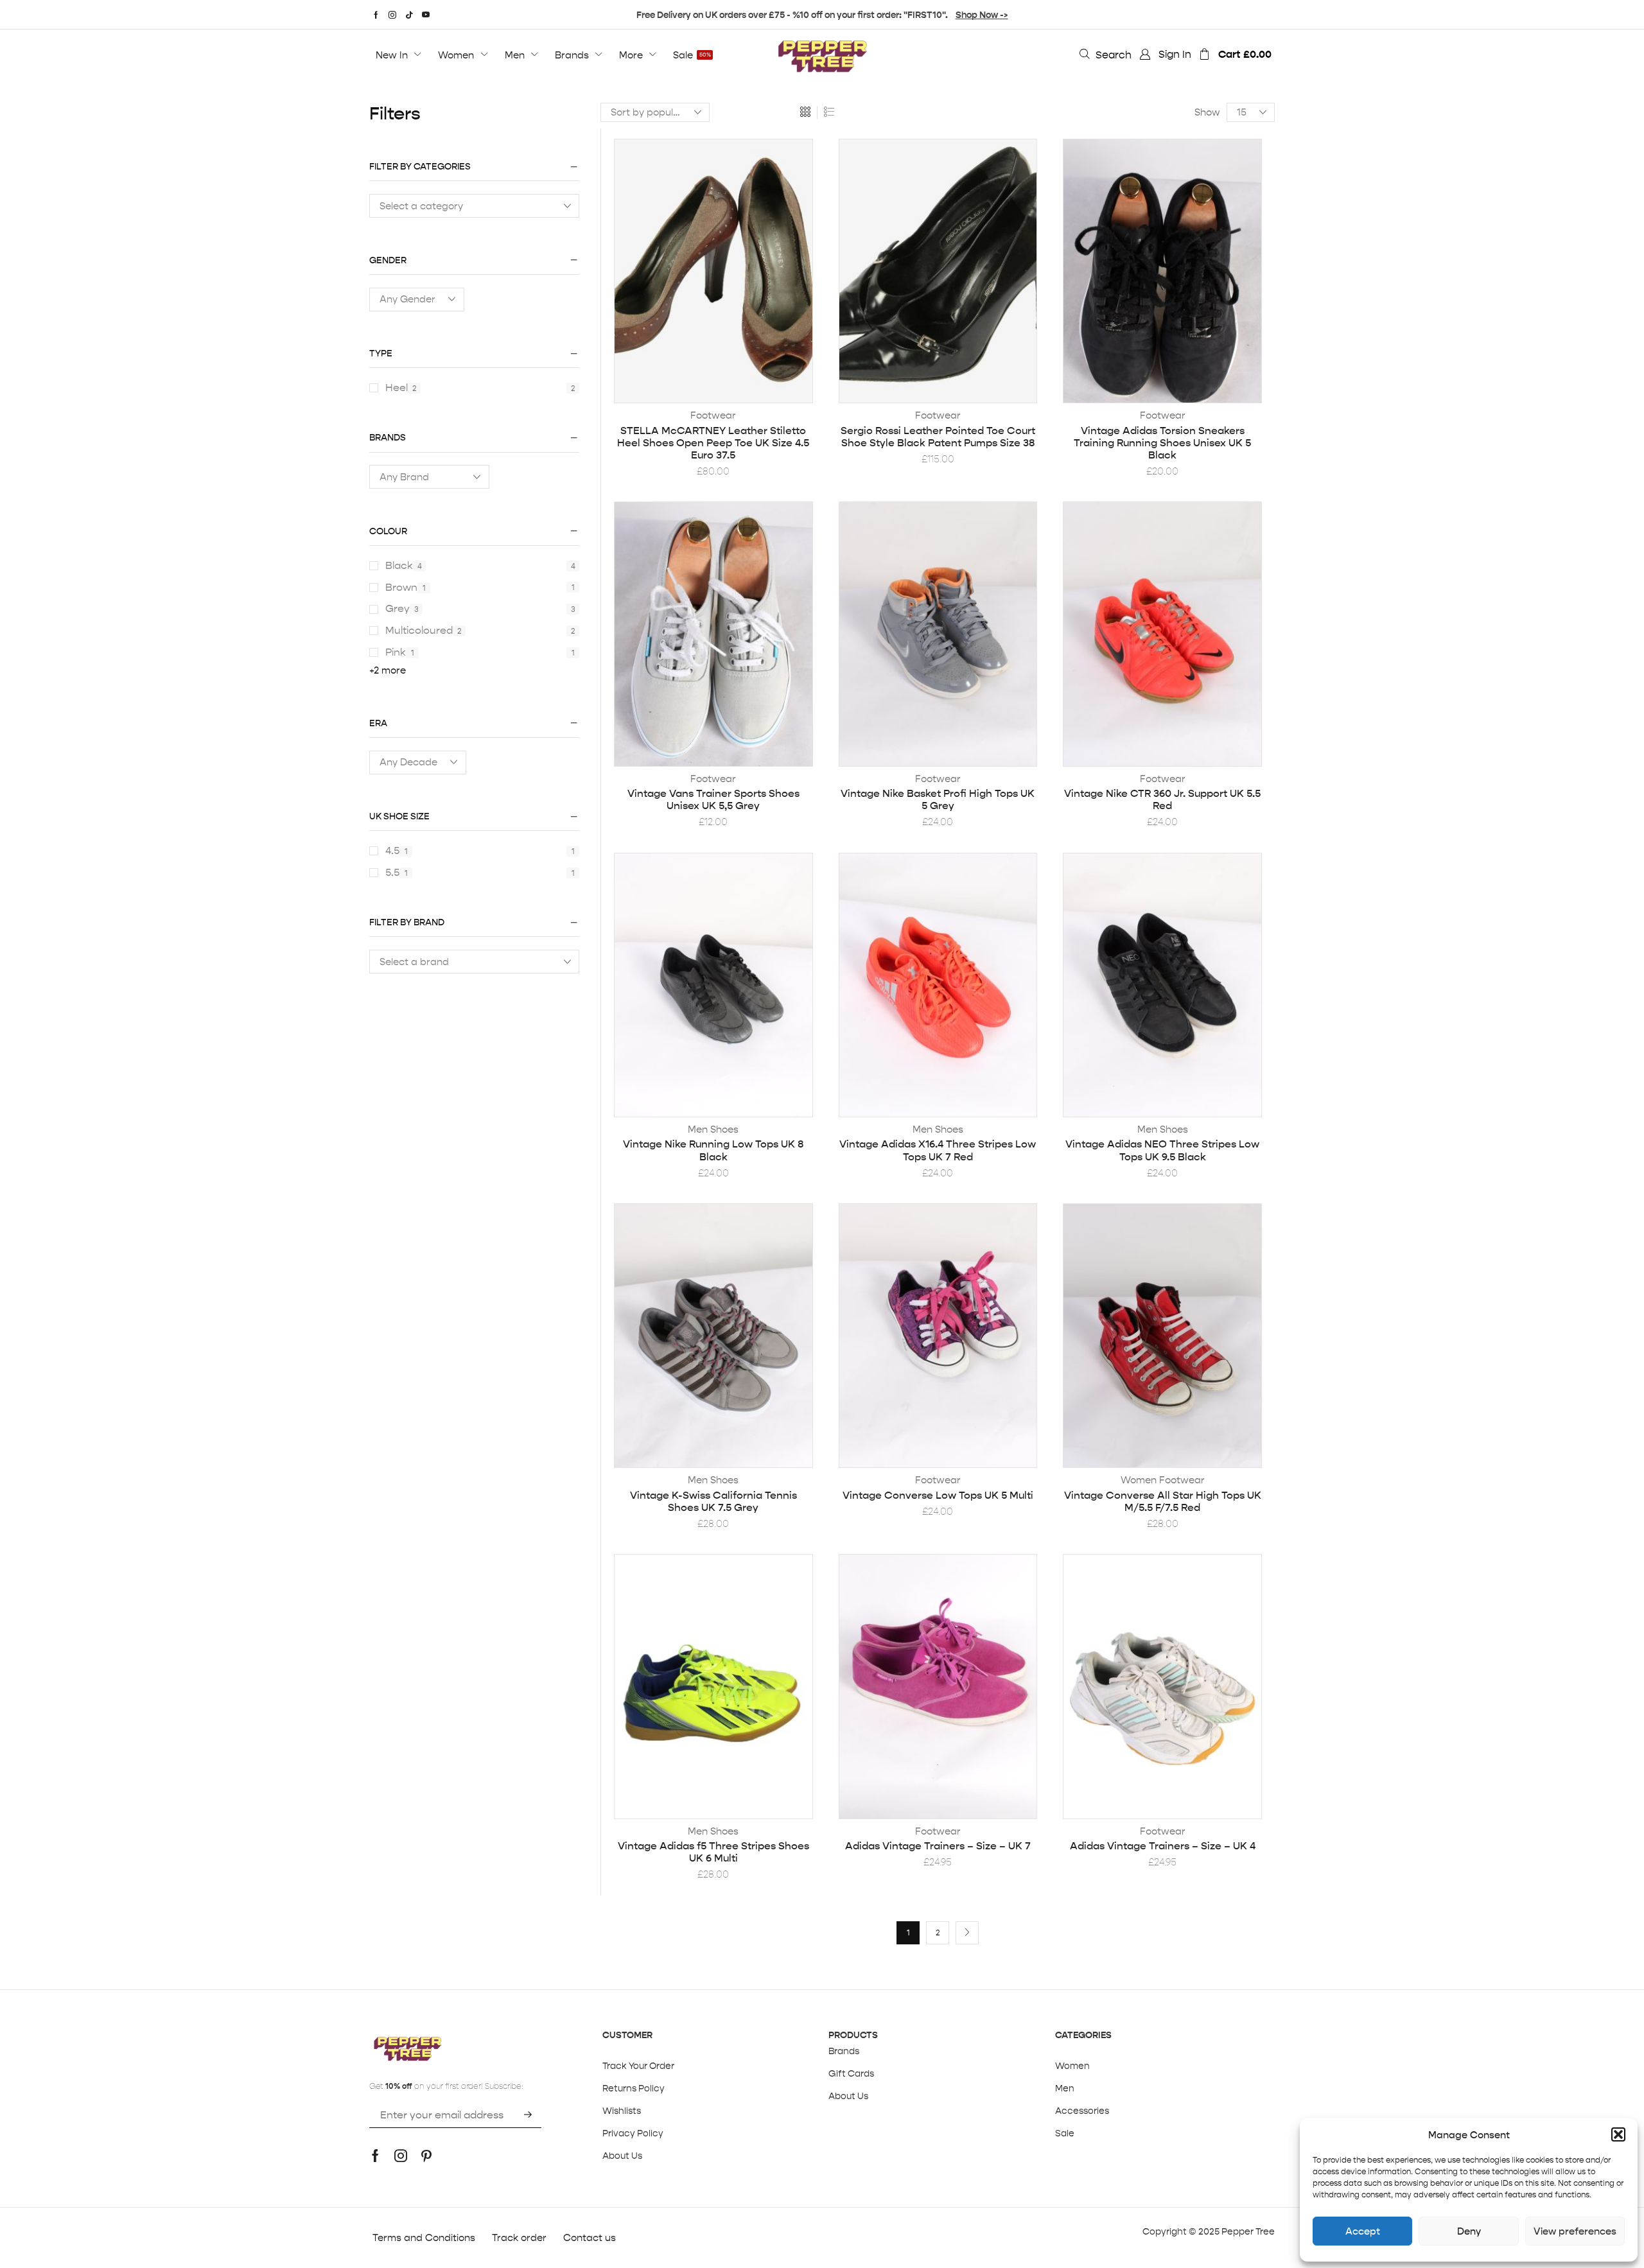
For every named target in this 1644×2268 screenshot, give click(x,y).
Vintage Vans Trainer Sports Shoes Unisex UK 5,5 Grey (713, 799)
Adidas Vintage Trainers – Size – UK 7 (938, 1846)
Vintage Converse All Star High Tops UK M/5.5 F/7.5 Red (1163, 1501)
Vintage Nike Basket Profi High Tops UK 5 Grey (938, 799)
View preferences (1575, 2231)
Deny (1469, 2231)
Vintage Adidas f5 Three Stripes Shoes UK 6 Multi (713, 1852)
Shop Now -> (982, 15)
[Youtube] (426, 15)
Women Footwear (1163, 1480)
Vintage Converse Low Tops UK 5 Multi (938, 1495)
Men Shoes (713, 1129)
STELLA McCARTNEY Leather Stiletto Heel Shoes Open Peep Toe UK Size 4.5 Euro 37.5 (713, 443)
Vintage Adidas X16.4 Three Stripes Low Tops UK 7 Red (938, 1150)
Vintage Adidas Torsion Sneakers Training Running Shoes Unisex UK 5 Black (1162, 443)
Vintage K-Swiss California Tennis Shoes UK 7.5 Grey (713, 1501)
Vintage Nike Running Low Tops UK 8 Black (713, 1150)
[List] (829, 112)
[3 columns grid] (805, 112)
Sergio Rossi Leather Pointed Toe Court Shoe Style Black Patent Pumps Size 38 (938, 437)
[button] (1618, 2134)
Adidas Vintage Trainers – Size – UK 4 (1163, 1846)
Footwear (713, 415)
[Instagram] (392, 15)
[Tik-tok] (409, 15)
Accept (1363, 2231)
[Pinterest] (426, 2156)
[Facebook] (376, 15)
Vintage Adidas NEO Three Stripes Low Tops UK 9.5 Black (1162, 1150)
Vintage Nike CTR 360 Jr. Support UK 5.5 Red (1162, 799)
